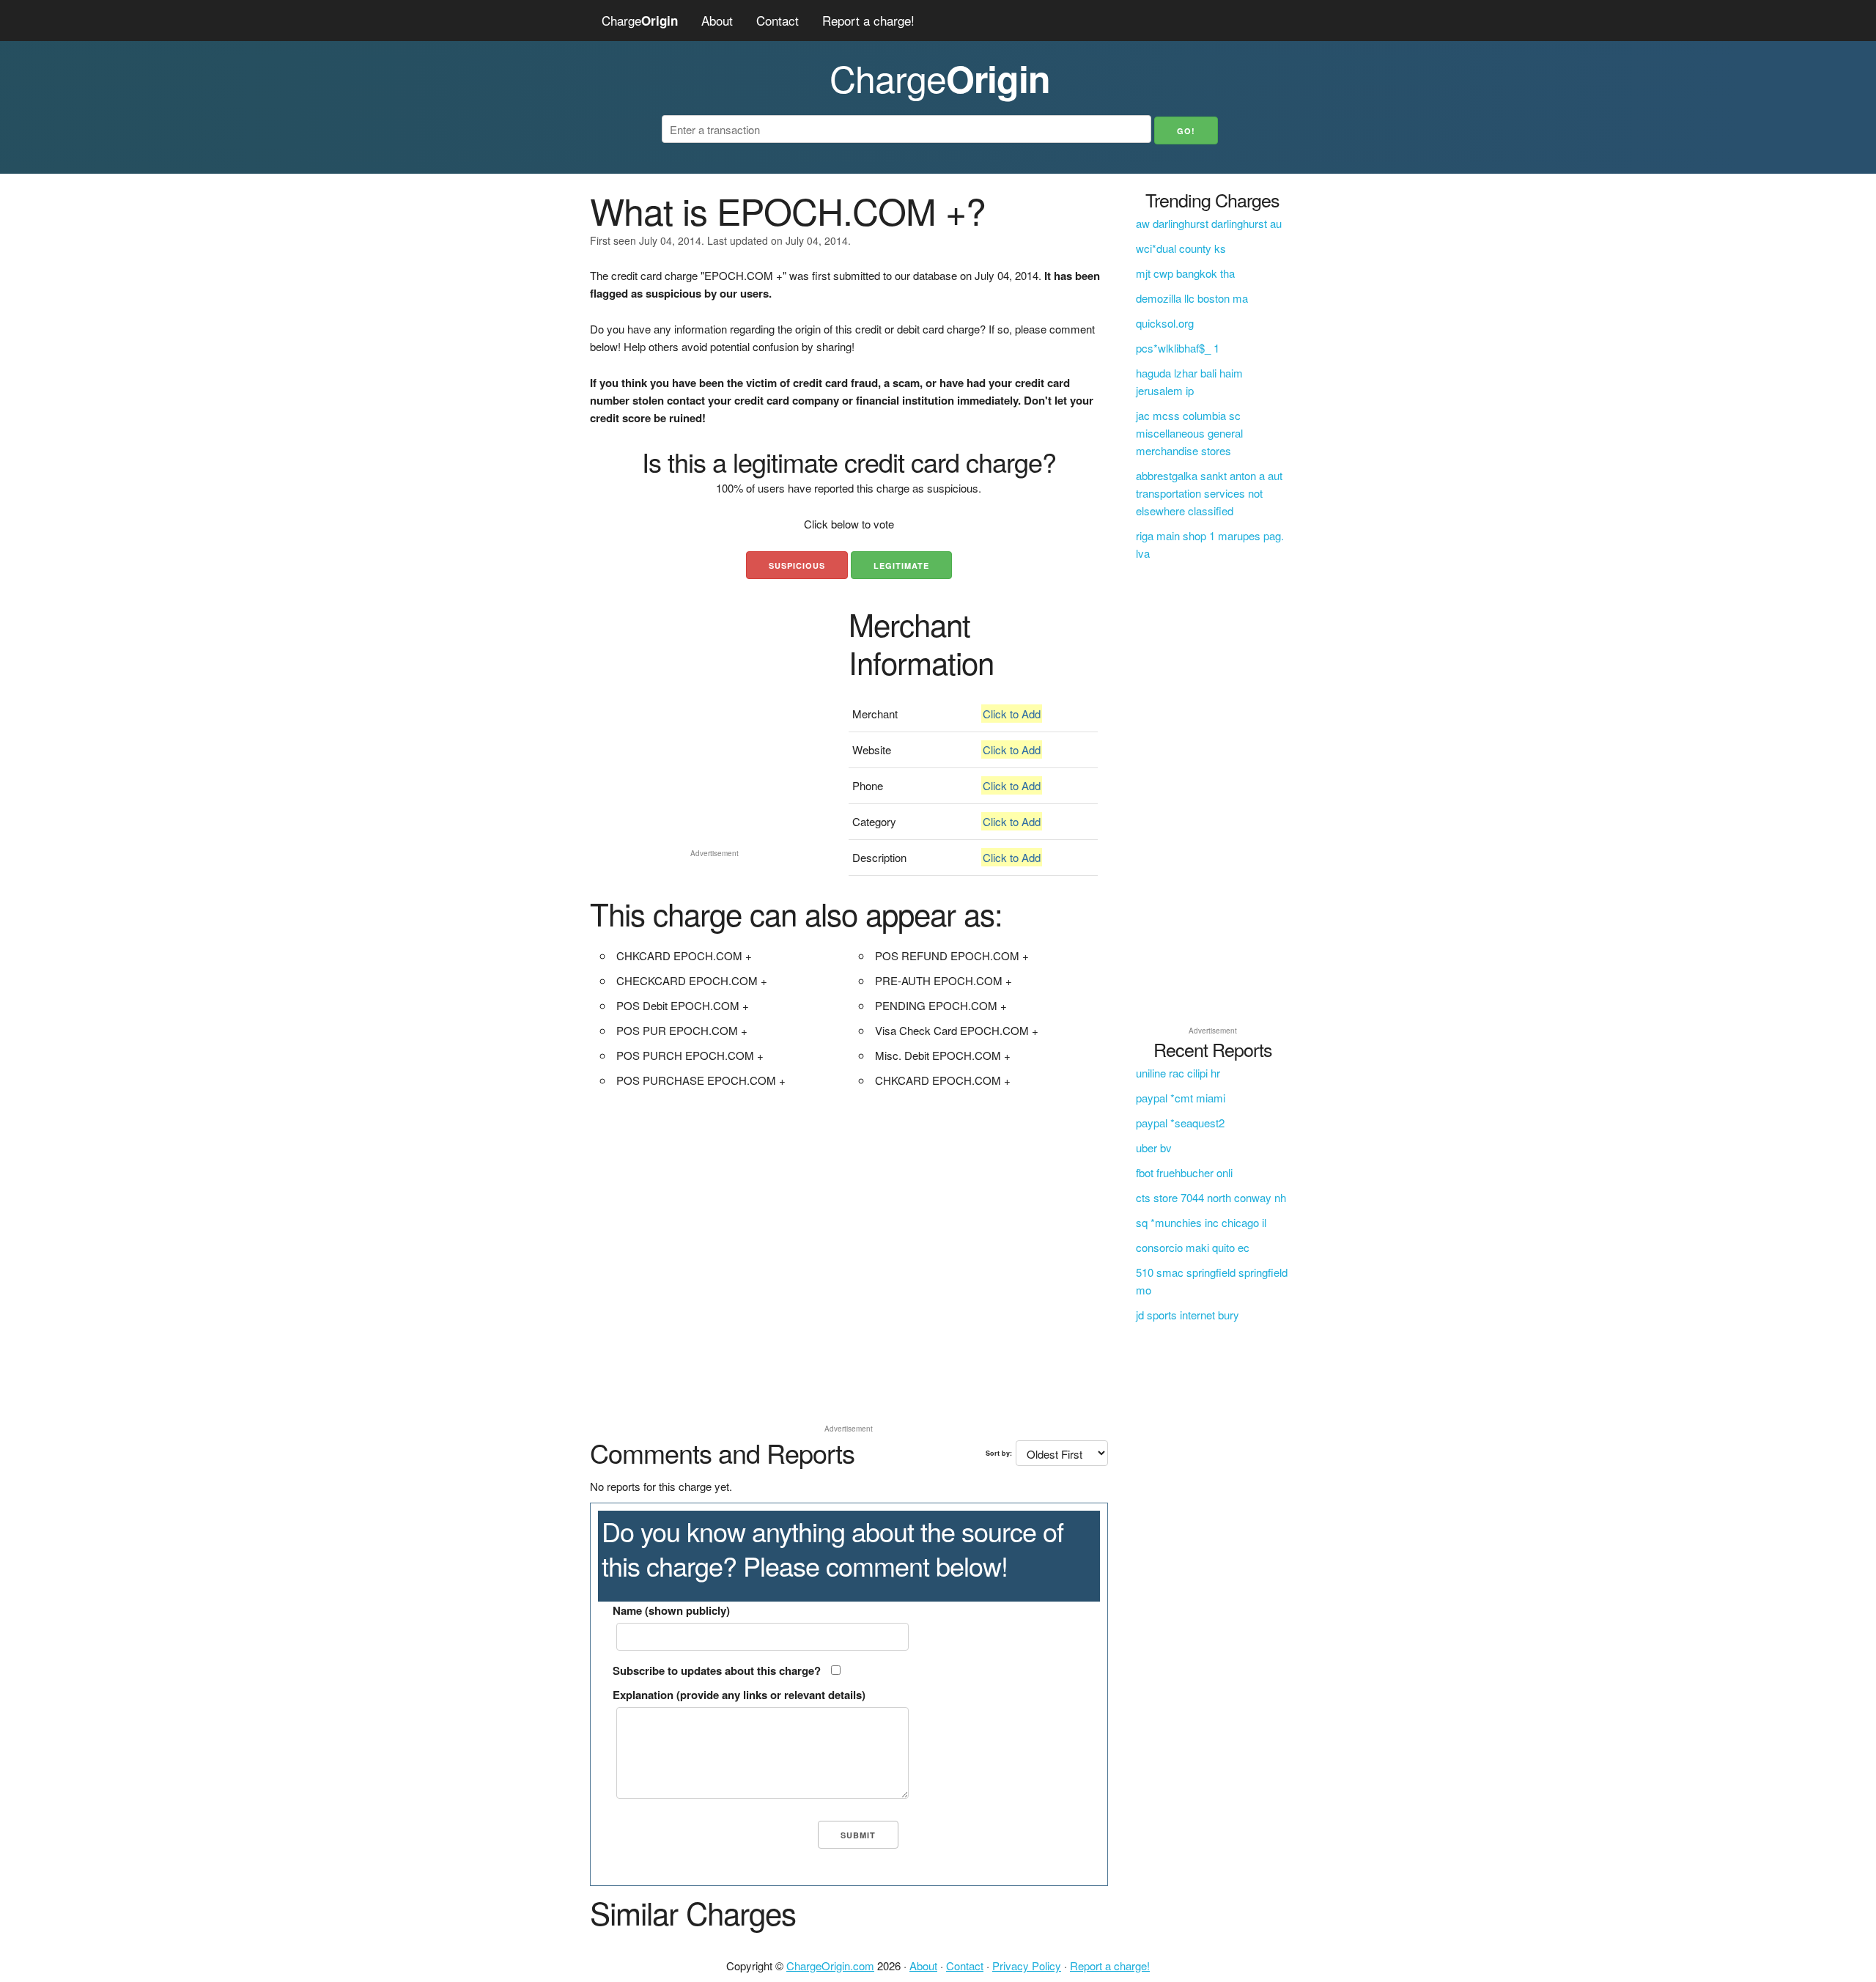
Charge (640, 20)
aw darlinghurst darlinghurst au (1209, 223)
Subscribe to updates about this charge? (717, 1670)
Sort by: (999, 1453)
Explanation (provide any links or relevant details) (739, 1695)
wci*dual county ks (1181, 248)
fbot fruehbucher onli (1184, 1172)
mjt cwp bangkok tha (1185, 273)
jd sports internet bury (1188, 1315)
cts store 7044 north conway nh (1211, 1197)
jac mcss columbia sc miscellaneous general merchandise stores (1189, 433)
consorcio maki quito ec (1193, 1247)
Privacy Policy (1027, 1966)
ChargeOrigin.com (830, 1966)
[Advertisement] (714, 740)
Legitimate (901, 566)
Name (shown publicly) (671, 1610)
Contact (778, 20)
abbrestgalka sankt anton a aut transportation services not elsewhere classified (1209, 493)
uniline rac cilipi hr (1178, 1073)
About (717, 20)
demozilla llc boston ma (1192, 298)
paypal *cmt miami (1181, 1098)
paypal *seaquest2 (1180, 1123)
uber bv (1154, 1147)
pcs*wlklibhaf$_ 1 (1178, 348)
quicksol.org (1165, 323)
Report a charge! (868, 20)
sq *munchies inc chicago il (1201, 1222)
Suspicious (797, 566)
